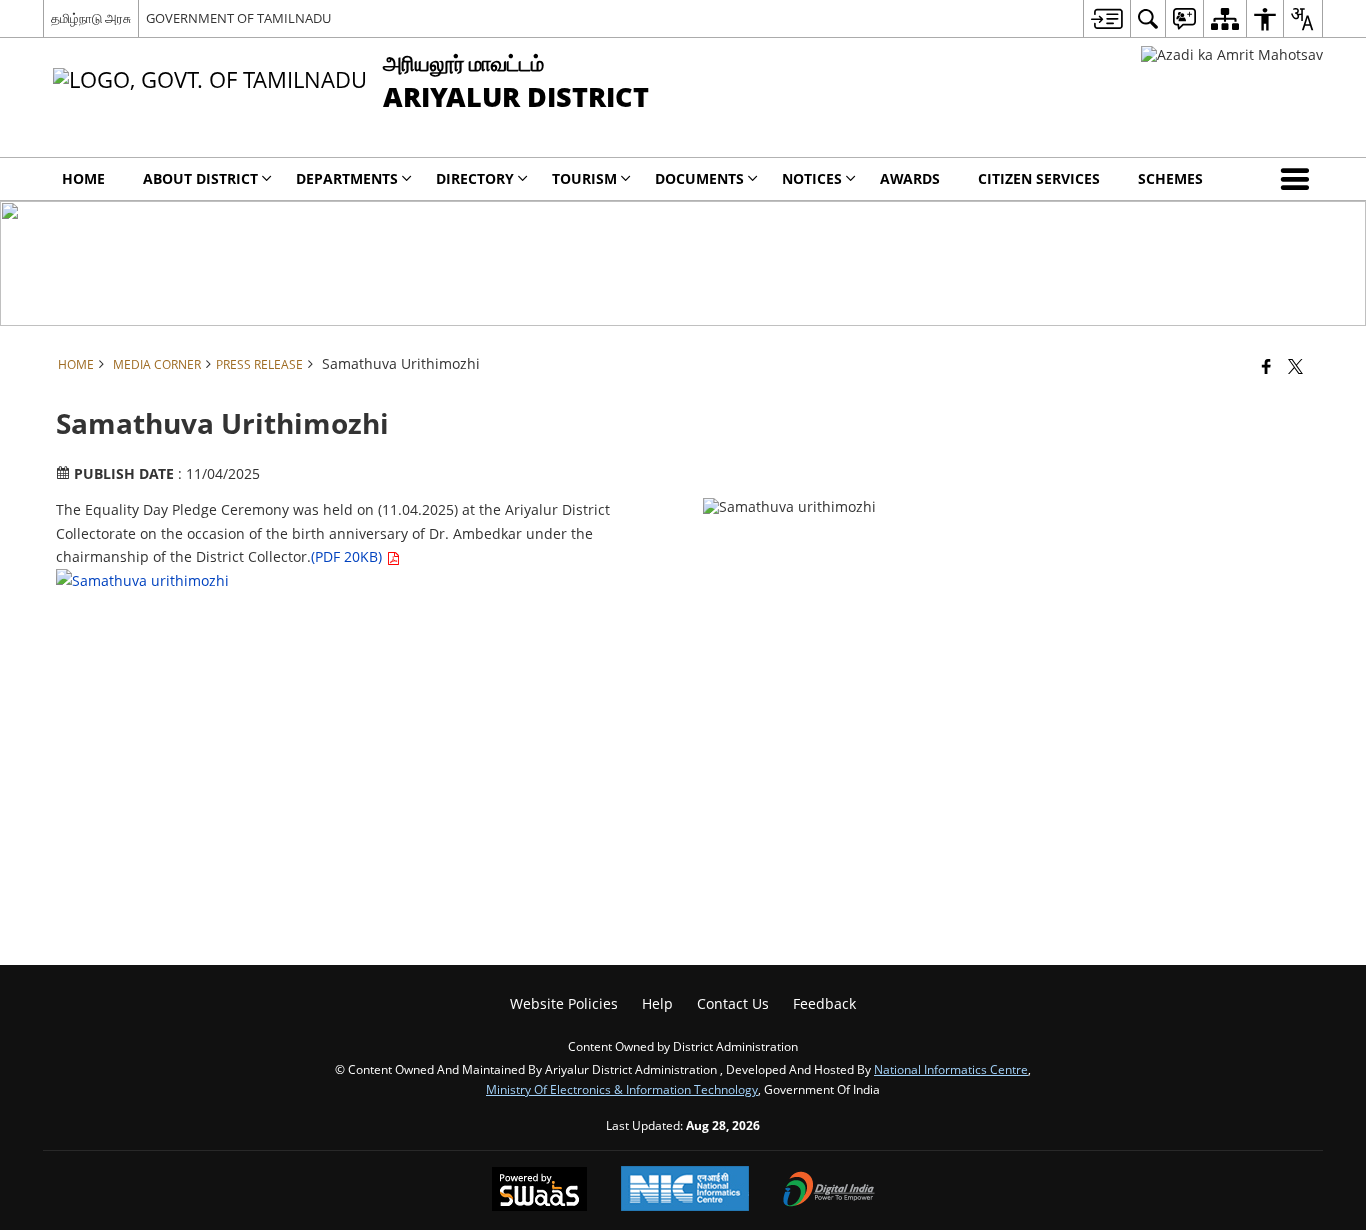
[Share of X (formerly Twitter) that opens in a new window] (1295, 366)
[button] (1299, 179)
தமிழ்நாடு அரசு (91, 18)
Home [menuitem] (83, 178)
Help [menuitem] (657, 1003)
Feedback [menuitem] (824, 1003)
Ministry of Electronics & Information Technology (622, 1089)
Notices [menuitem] (812, 178)
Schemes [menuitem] (1170, 178)
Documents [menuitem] (699, 178)
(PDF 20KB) (348, 556)
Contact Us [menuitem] (733, 1003)
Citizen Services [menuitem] (1039, 178)
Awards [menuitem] (910, 178)
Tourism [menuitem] (584, 178)
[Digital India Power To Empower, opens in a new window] (829, 1191)
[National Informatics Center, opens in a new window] (685, 1190)
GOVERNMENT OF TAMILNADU (238, 18)
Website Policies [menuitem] (564, 1003)
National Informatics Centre (951, 1069)
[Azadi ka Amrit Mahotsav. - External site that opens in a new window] (1232, 54)
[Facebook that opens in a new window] (1266, 366)
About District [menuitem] (200, 178)
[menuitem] (1106, 18)
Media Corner (157, 364)
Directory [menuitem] (475, 178)
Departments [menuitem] (347, 178)
